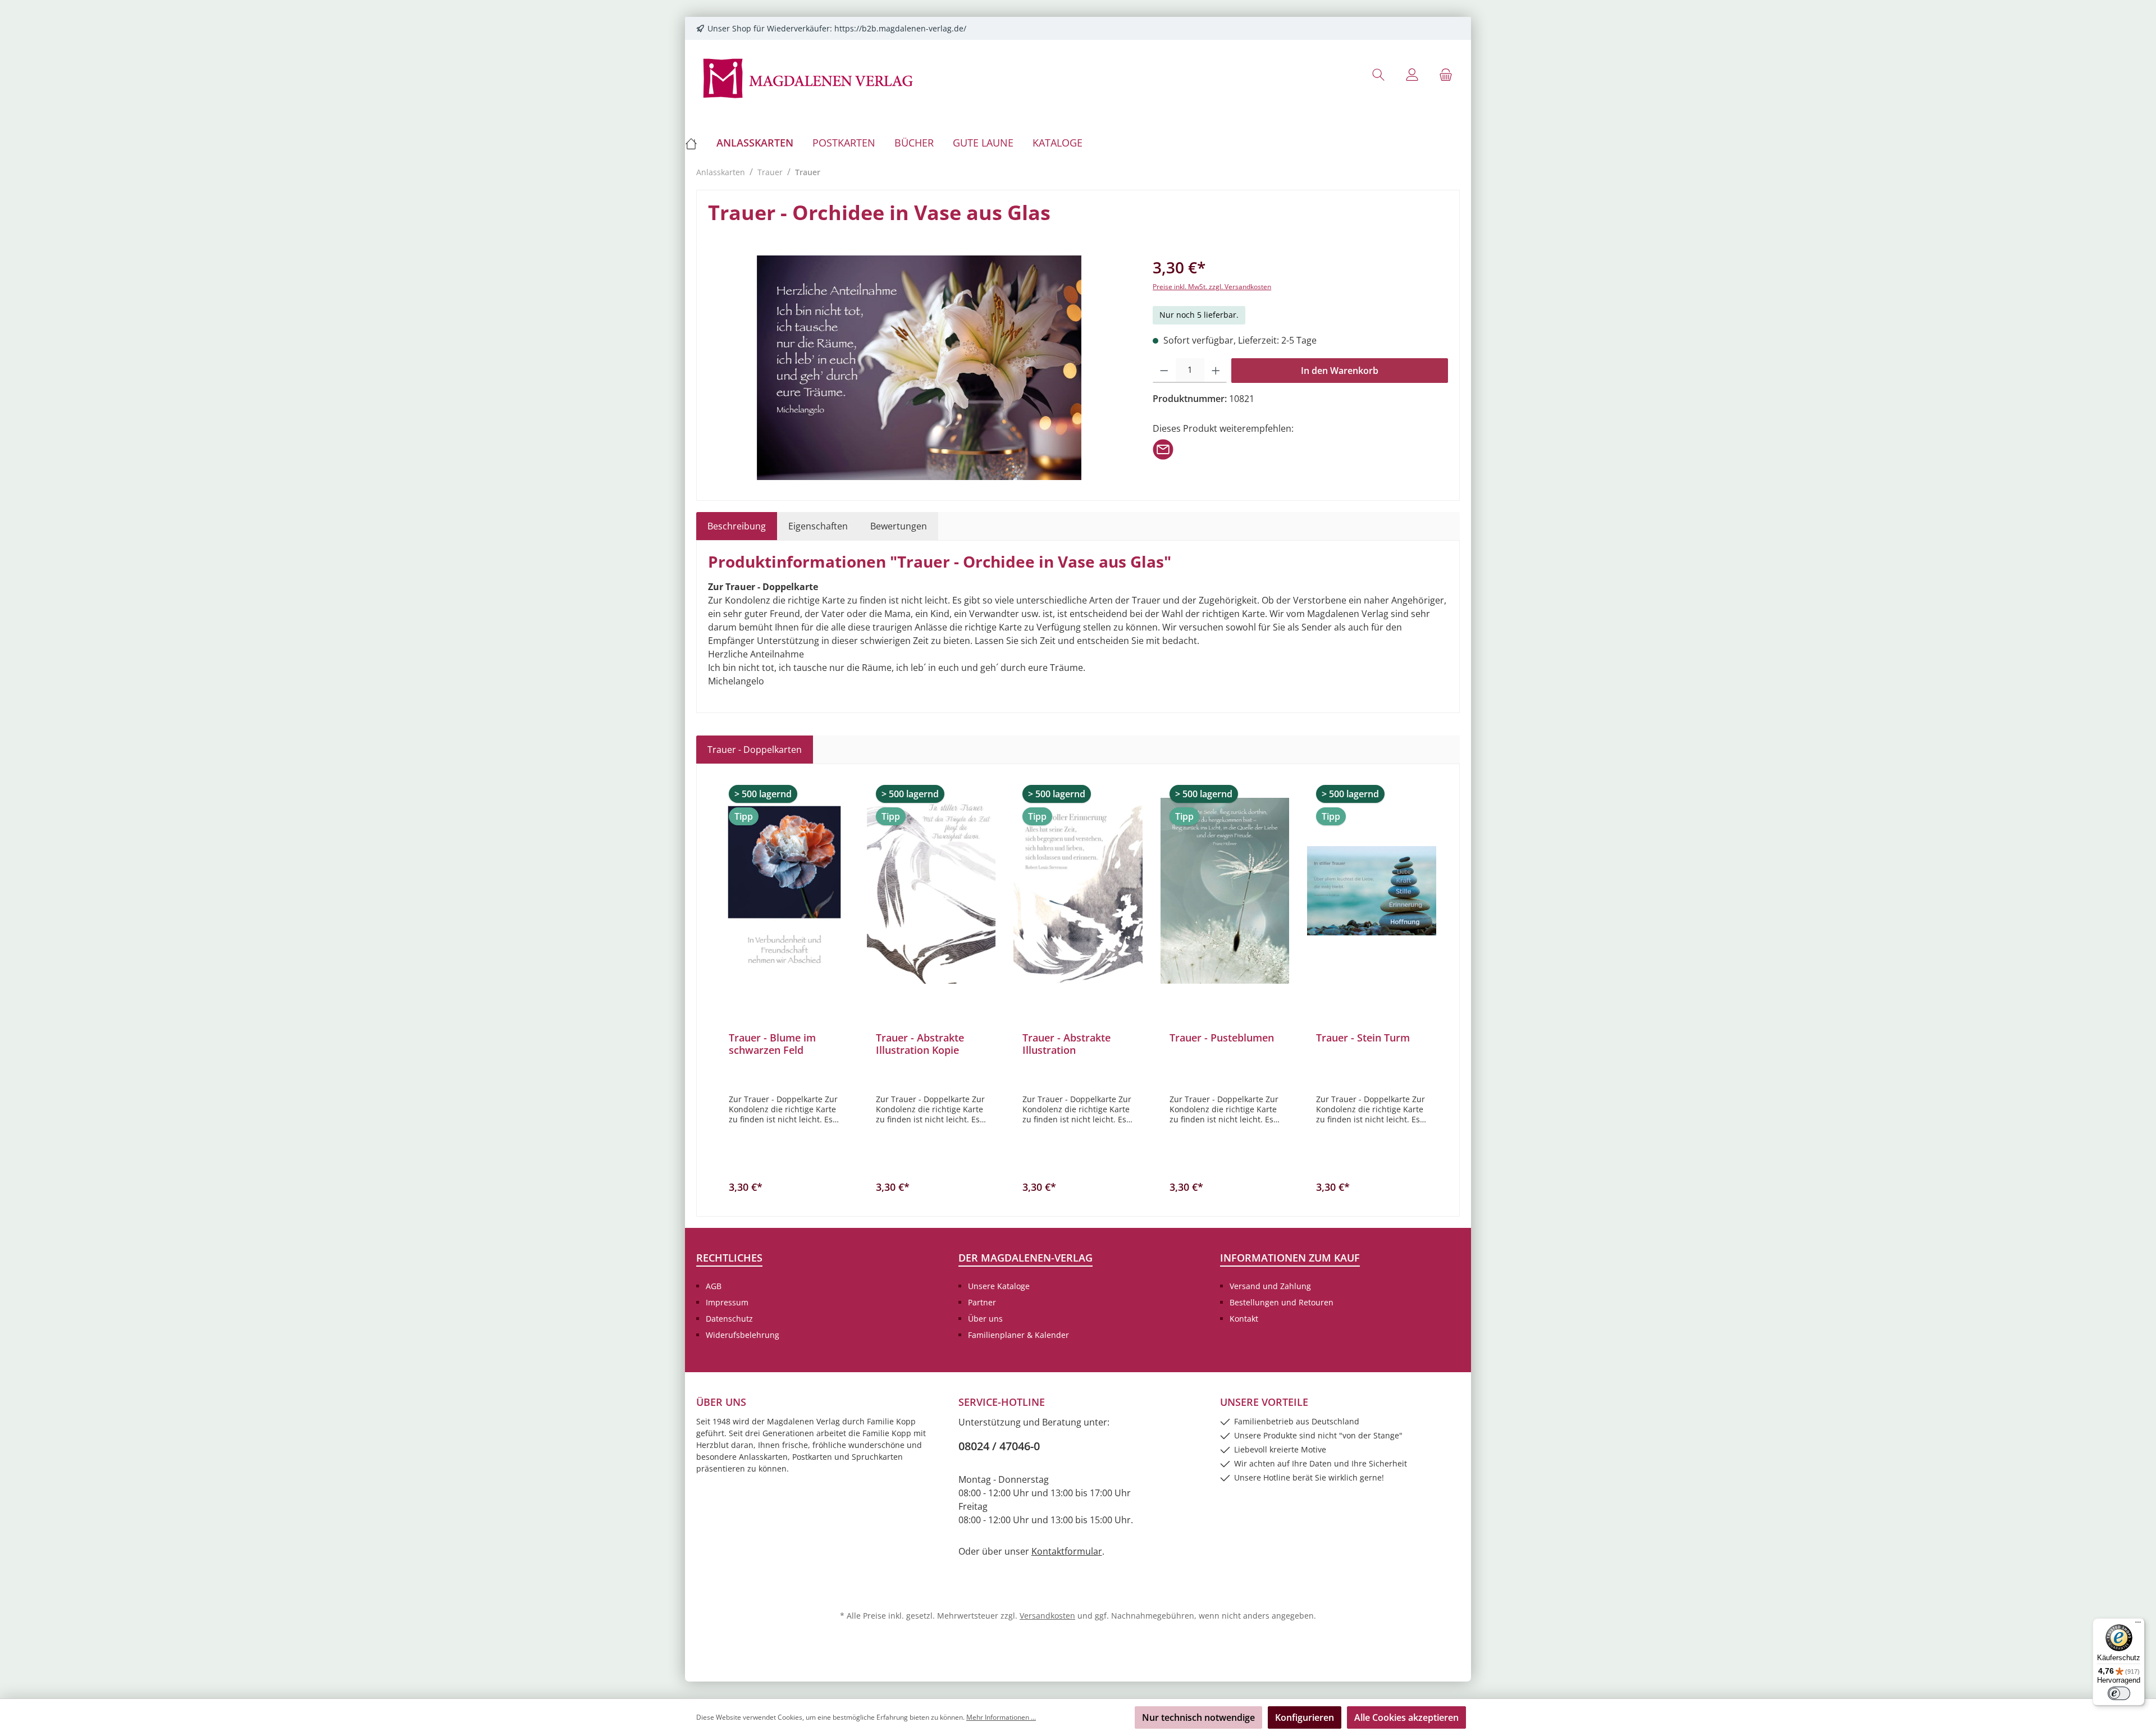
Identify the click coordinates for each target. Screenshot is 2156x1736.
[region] (919, 368)
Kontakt (1244, 1319)
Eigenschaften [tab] (818, 526)
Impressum (727, 1302)
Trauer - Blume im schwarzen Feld (772, 1044)
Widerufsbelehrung (743, 1335)
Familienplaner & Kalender (1018, 1335)
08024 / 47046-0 (999, 1446)
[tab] (737, 526)
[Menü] (2138, 1625)
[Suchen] (1378, 74)
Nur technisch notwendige (1198, 1717)
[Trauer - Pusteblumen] (1225, 890)
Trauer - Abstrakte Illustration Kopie (920, 1044)
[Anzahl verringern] (1164, 371)
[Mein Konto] (1412, 74)
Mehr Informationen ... (1001, 1717)
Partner (982, 1302)
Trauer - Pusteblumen (1222, 1038)
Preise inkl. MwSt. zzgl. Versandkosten (1212, 287)
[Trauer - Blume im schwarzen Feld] (784, 890)
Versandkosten (1047, 1616)
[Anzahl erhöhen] (1216, 371)
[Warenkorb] (1446, 74)
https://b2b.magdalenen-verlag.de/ (900, 28)
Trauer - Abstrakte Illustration (1066, 1044)
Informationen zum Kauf (1290, 1258)
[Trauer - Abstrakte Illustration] (1078, 890)
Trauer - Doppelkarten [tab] (755, 750)
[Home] (696, 143)
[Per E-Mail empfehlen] (1163, 449)
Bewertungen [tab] (899, 526)
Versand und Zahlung (1270, 1286)
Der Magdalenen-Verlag (1026, 1258)
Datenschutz (729, 1319)
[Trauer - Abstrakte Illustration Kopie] (931, 890)
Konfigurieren (1305, 1717)
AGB (714, 1286)
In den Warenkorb (1340, 371)
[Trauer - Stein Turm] (1372, 890)
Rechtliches (729, 1258)
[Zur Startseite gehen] (808, 77)
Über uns (985, 1319)
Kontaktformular (1067, 1551)
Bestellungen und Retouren (1282, 1302)
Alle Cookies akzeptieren (1406, 1717)
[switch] (2119, 1693)
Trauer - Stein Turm (1363, 1038)
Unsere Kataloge (999, 1286)
